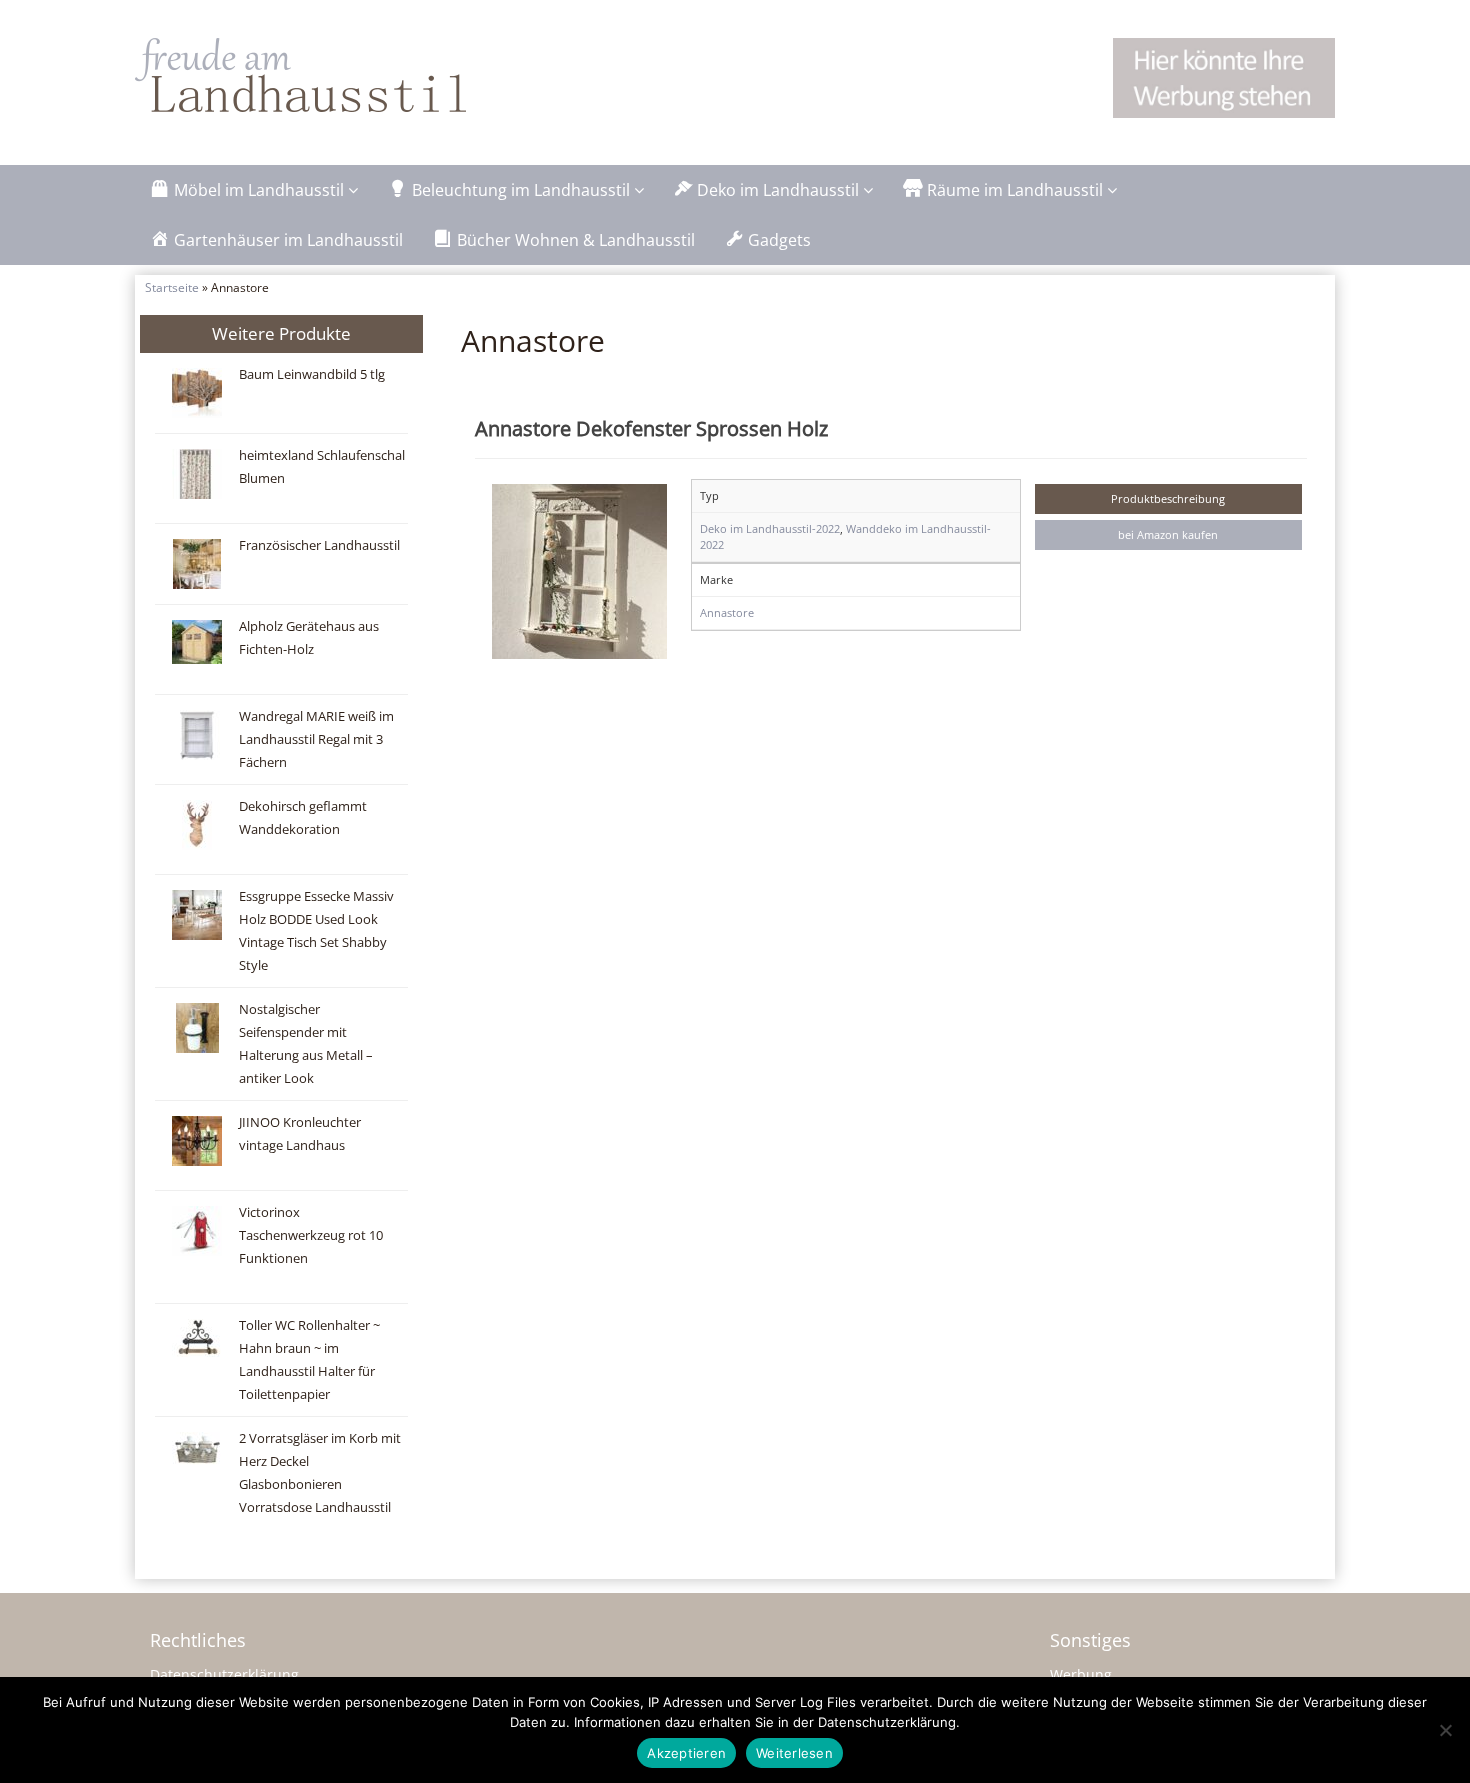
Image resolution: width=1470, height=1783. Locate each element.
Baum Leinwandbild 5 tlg (312, 374)
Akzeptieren (686, 1753)
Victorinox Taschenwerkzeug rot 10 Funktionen (311, 1235)
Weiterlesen (794, 1753)
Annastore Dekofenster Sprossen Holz (651, 428)
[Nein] (1445, 1730)
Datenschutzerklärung (224, 1674)
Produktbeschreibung (1168, 498)
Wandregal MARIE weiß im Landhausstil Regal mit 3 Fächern (316, 739)
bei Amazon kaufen (1168, 534)
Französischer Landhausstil (319, 545)
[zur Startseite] (385, 75)
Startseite (172, 287)
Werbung (1081, 1674)
